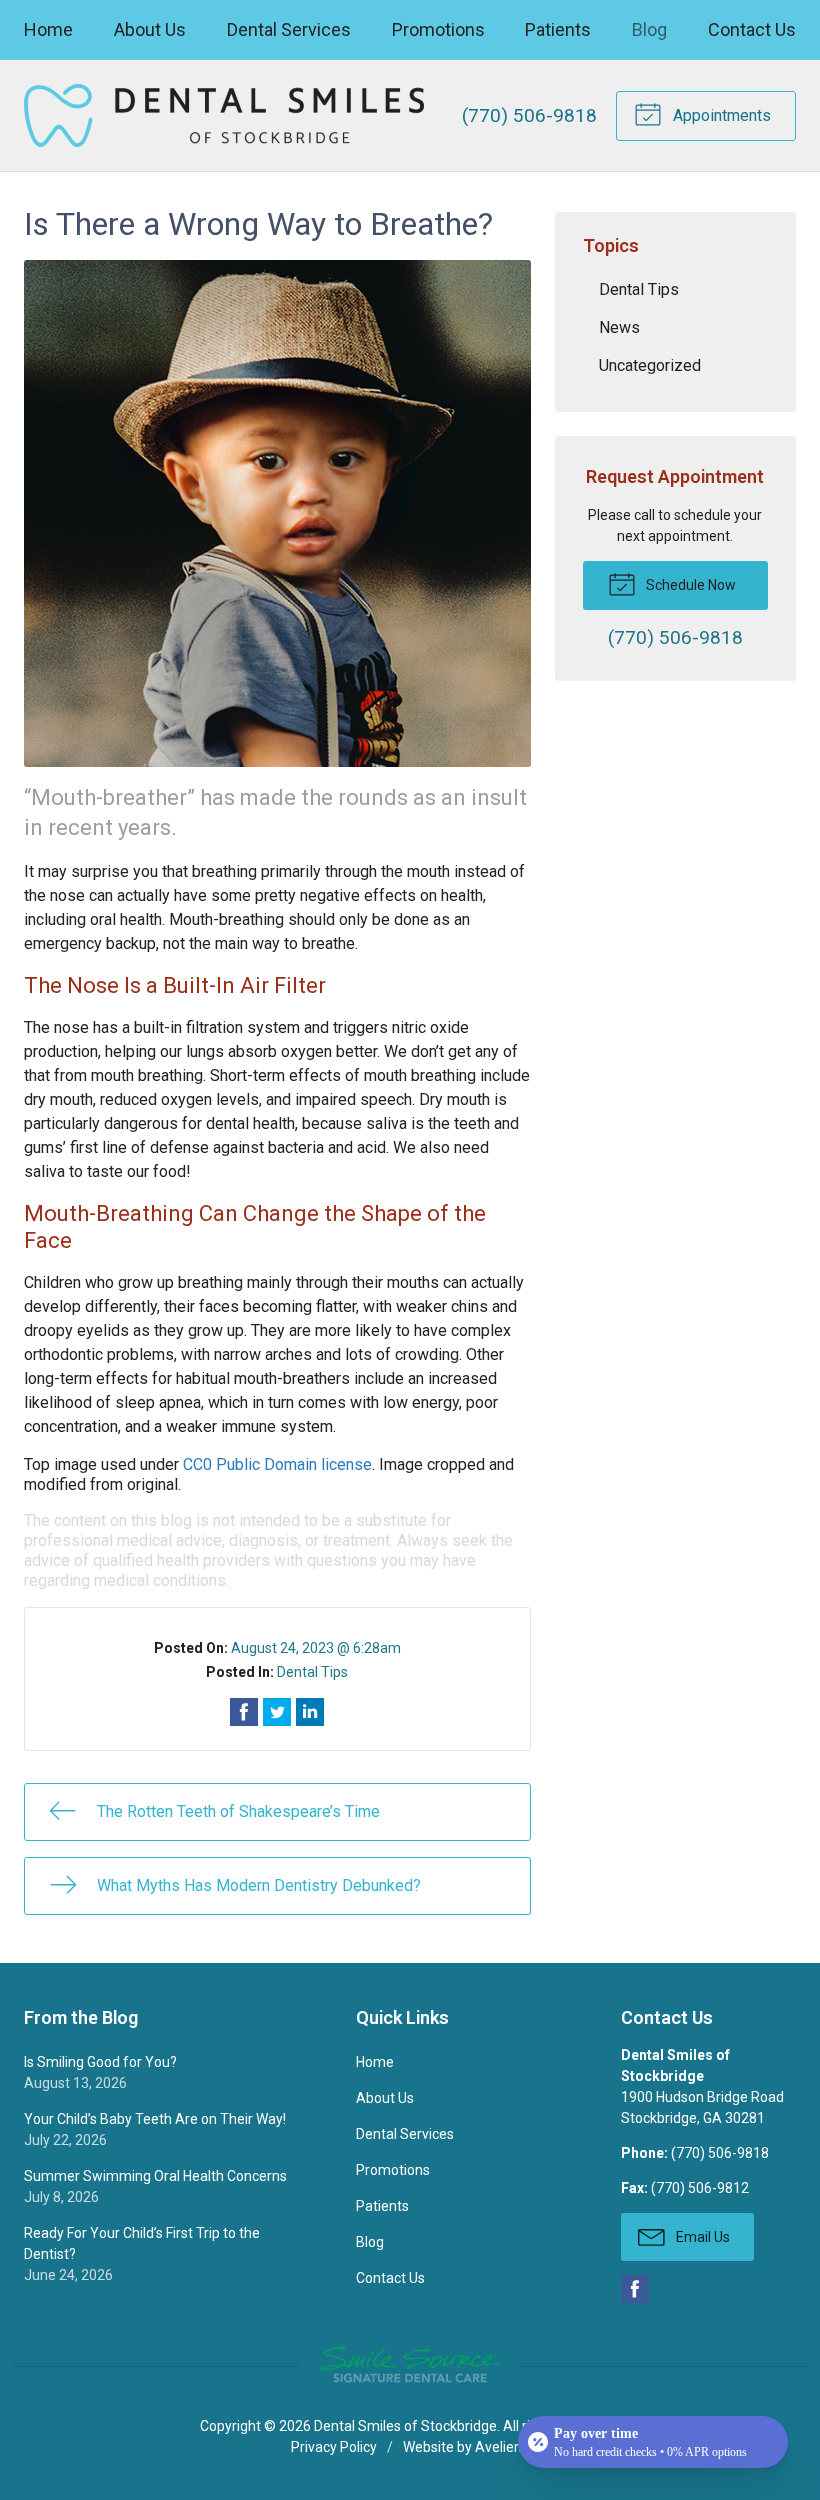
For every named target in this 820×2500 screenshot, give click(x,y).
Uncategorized (650, 365)
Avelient (501, 2447)
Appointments (720, 115)
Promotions (438, 29)
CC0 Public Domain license (277, 1464)
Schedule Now (689, 585)
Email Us (701, 2237)
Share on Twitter (277, 1712)
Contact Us (752, 29)
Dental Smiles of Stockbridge (405, 2426)
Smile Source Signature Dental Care (410, 2364)
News (619, 327)
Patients (558, 29)
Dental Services (289, 29)
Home (48, 29)
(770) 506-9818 (529, 115)
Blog (649, 29)
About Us (150, 29)
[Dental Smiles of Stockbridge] (224, 115)
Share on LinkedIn (310, 1712)
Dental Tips (312, 1672)
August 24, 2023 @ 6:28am (316, 1648)
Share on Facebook (244, 1712)
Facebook (635, 2289)
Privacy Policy (334, 2447)
